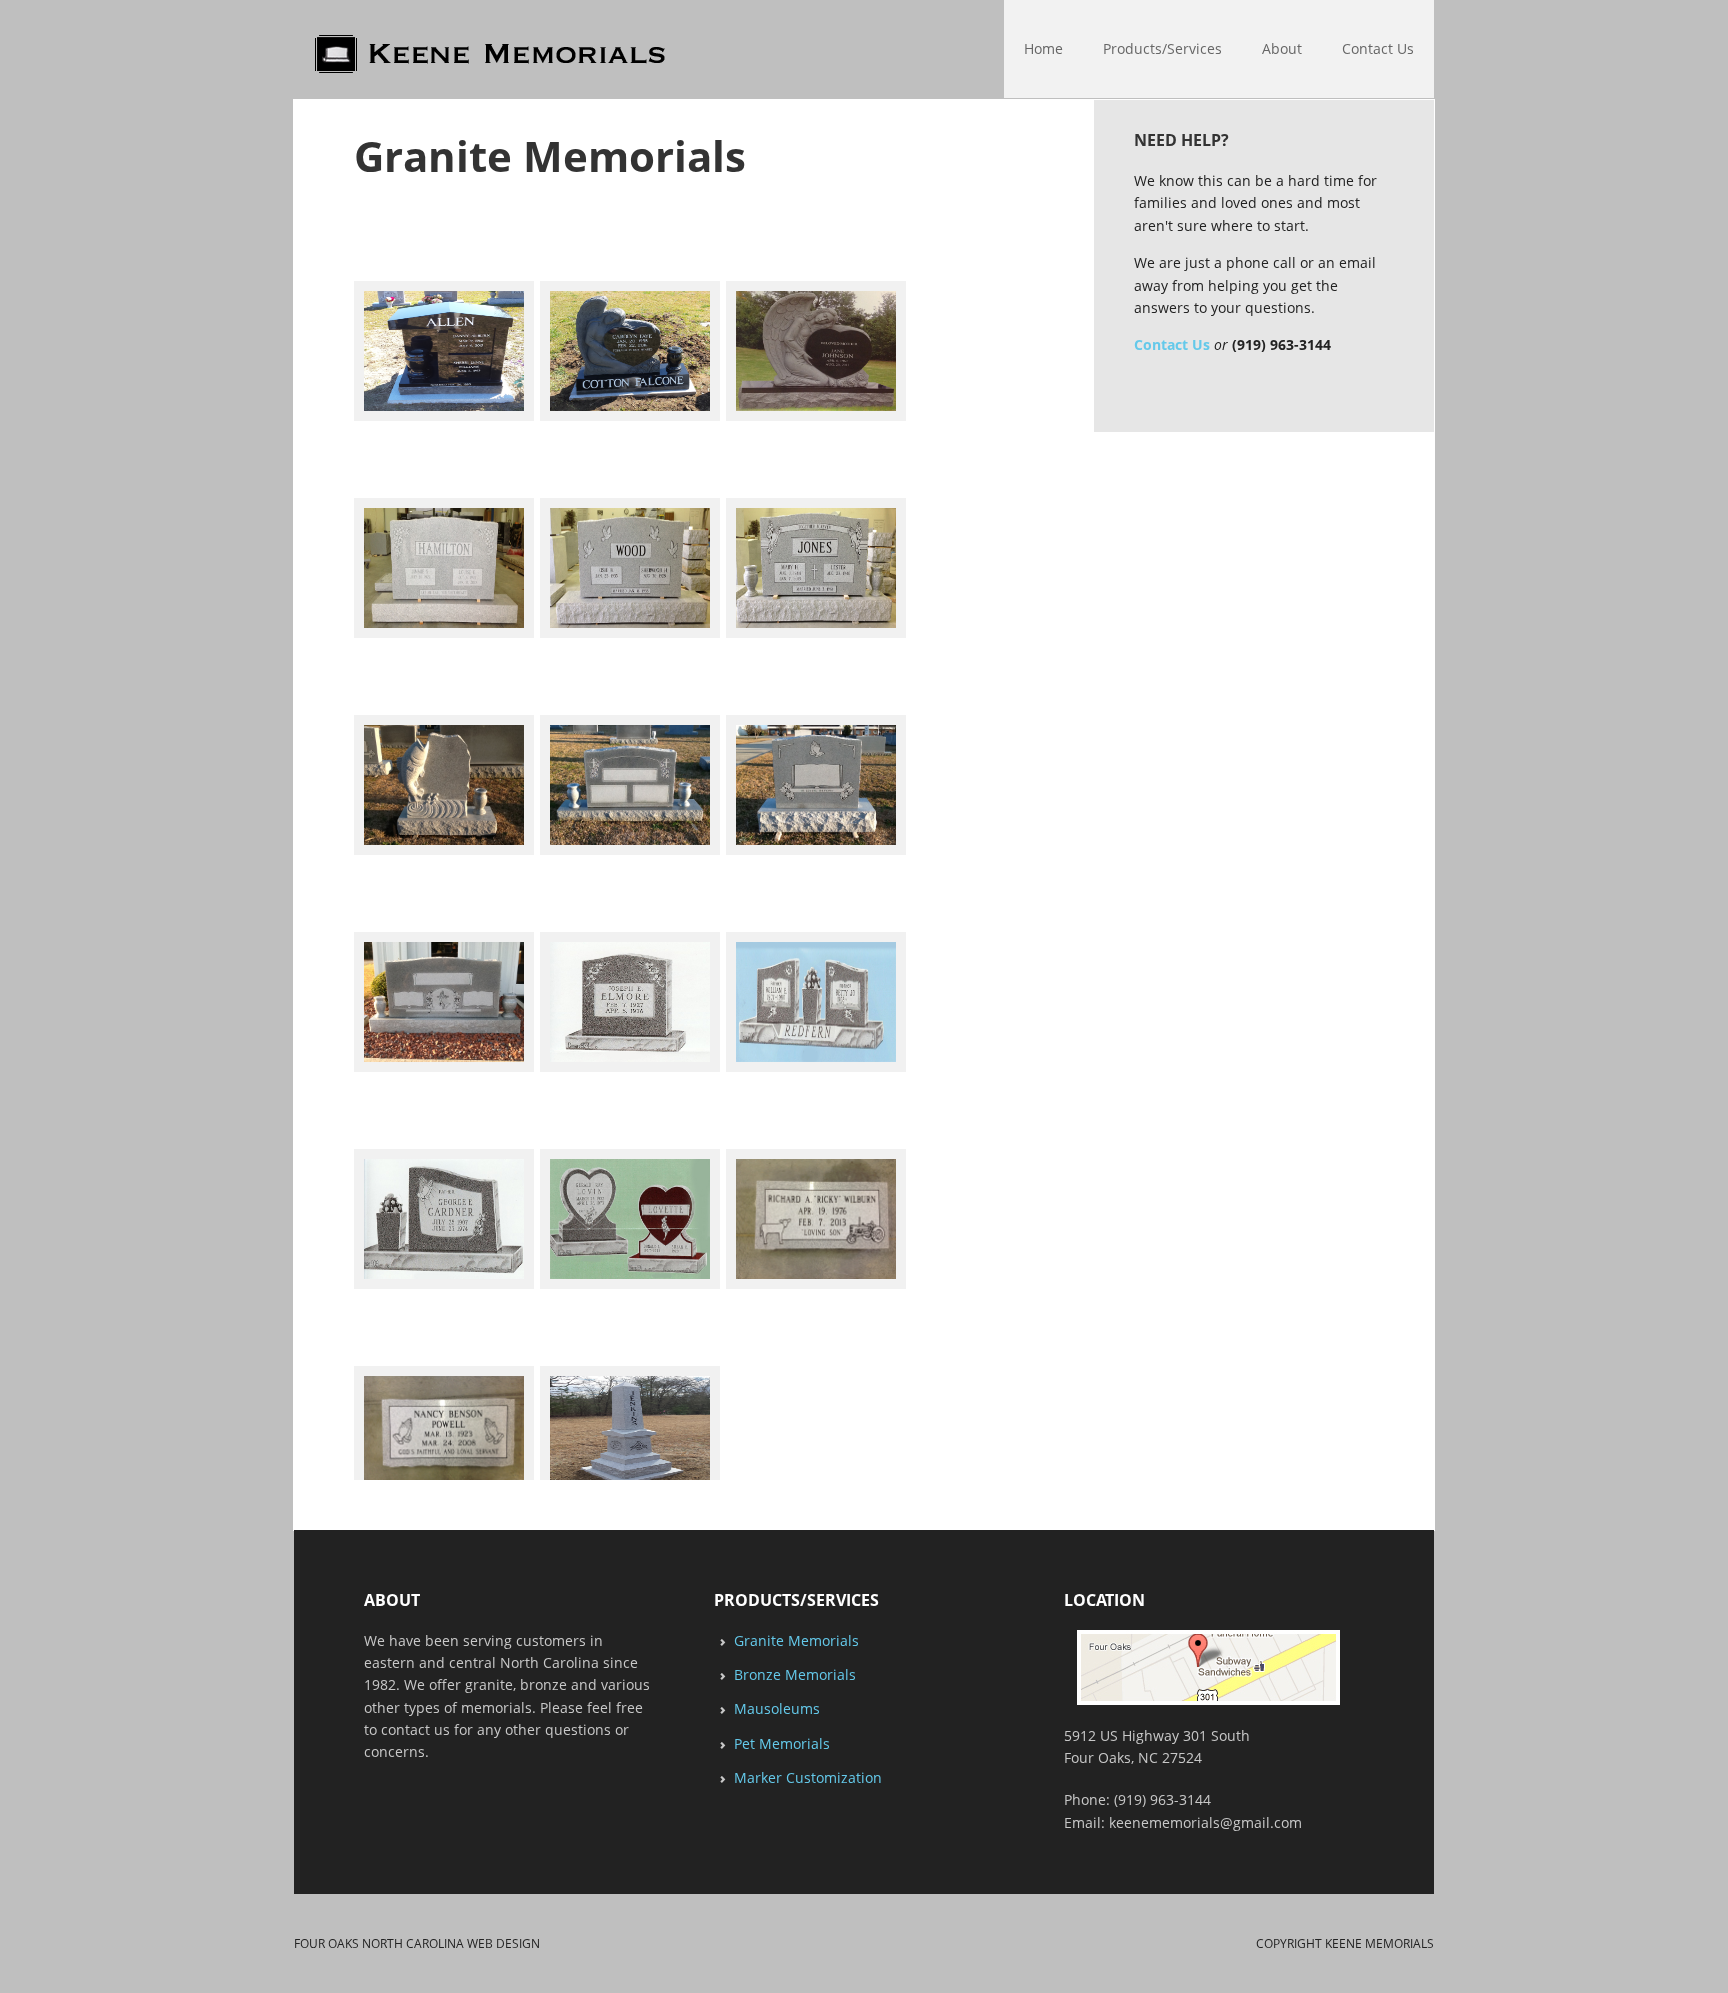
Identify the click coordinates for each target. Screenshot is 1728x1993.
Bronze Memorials (795, 1674)
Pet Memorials (782, 1743)
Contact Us (1172, 344)
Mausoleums (777, 1708)
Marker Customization (808, 1777)
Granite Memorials (796, 1640)
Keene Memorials (303, 50)
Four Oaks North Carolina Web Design (417, 1943)
